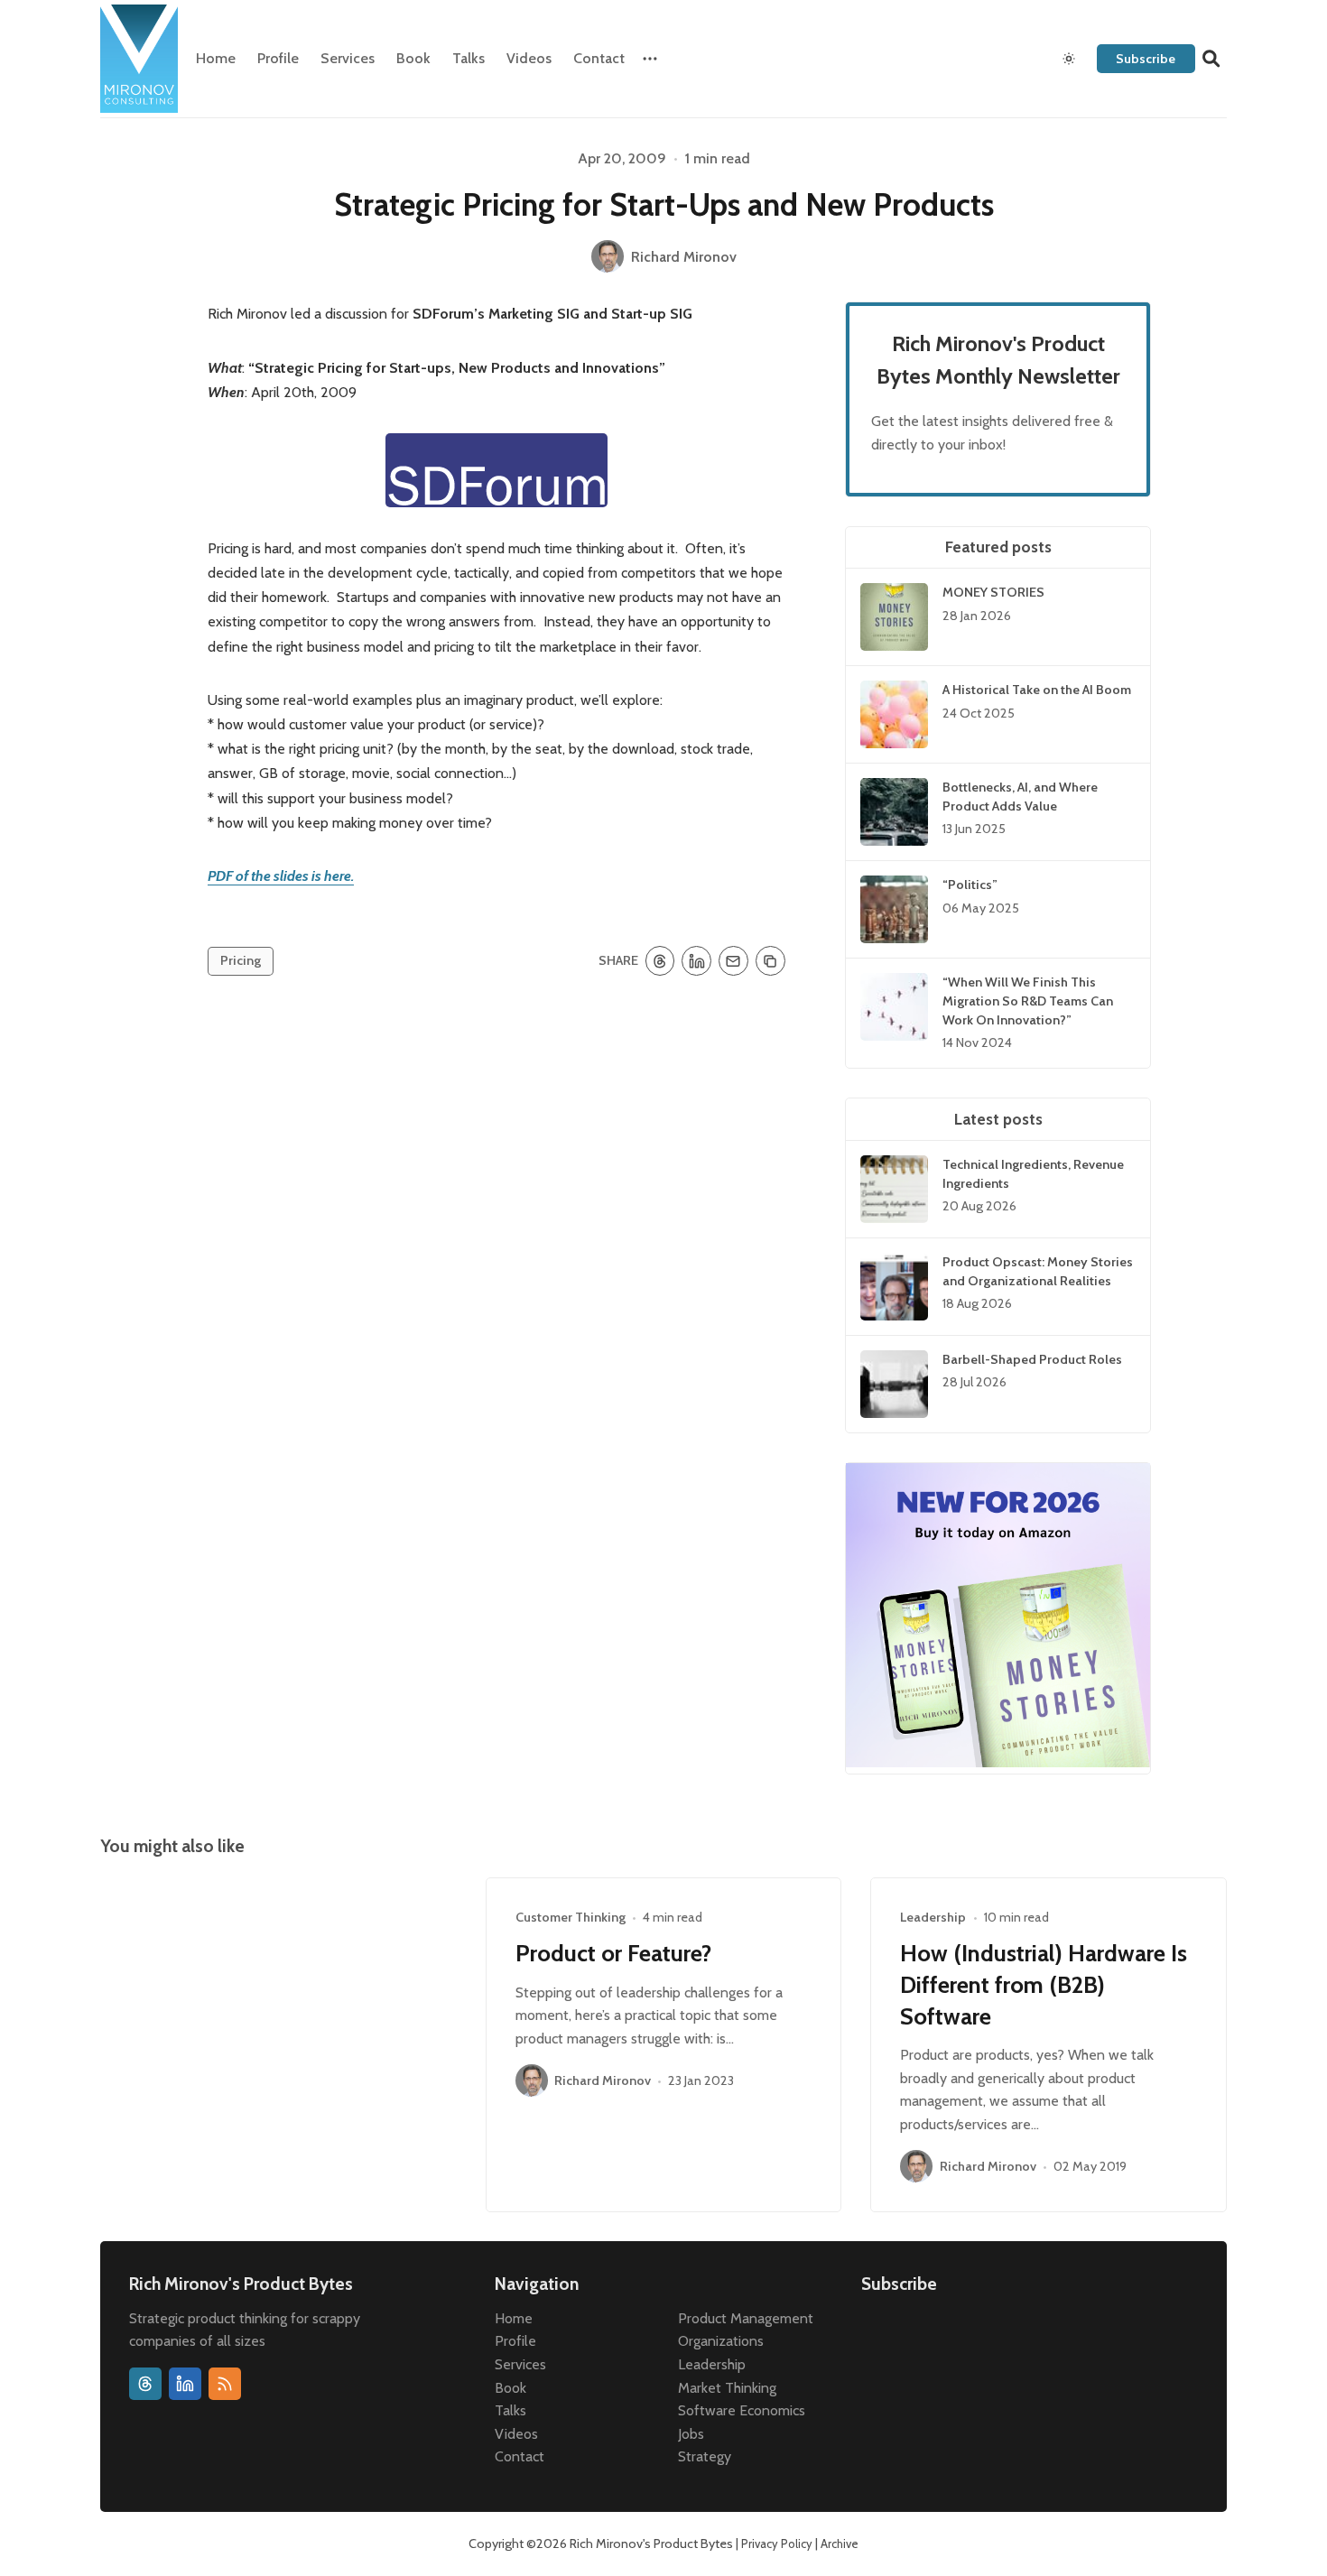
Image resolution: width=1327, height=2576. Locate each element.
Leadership (933, 1917)
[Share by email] (733, 961)
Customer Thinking (571, 1917)
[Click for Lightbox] (496, 470)
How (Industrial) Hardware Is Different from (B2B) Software (1044, 1984)
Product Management (746, 2318)
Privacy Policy (777, 2544)
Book (413, 58)
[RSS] (225, 2384)
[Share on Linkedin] (696, 961)
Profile (278, 58)
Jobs (691, 2434)
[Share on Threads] (660, 961)
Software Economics (742, 2410)
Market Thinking (727, 2388)
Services (348, 58)
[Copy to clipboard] (770, 961)
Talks (469, 58)
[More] (650, 59)
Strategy (705, 2456)
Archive (840, 2544)
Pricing (241, 960)
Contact (599, 58)
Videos (529, 58)
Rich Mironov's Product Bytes (651, 2544)
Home (216, 58)
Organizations (721, 2341)
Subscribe (1146, 59)
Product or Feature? (613, 1953)
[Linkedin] (185, 2384)
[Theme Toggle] (1069, 59)
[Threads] (145, 2384)
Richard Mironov (603, 2081)
